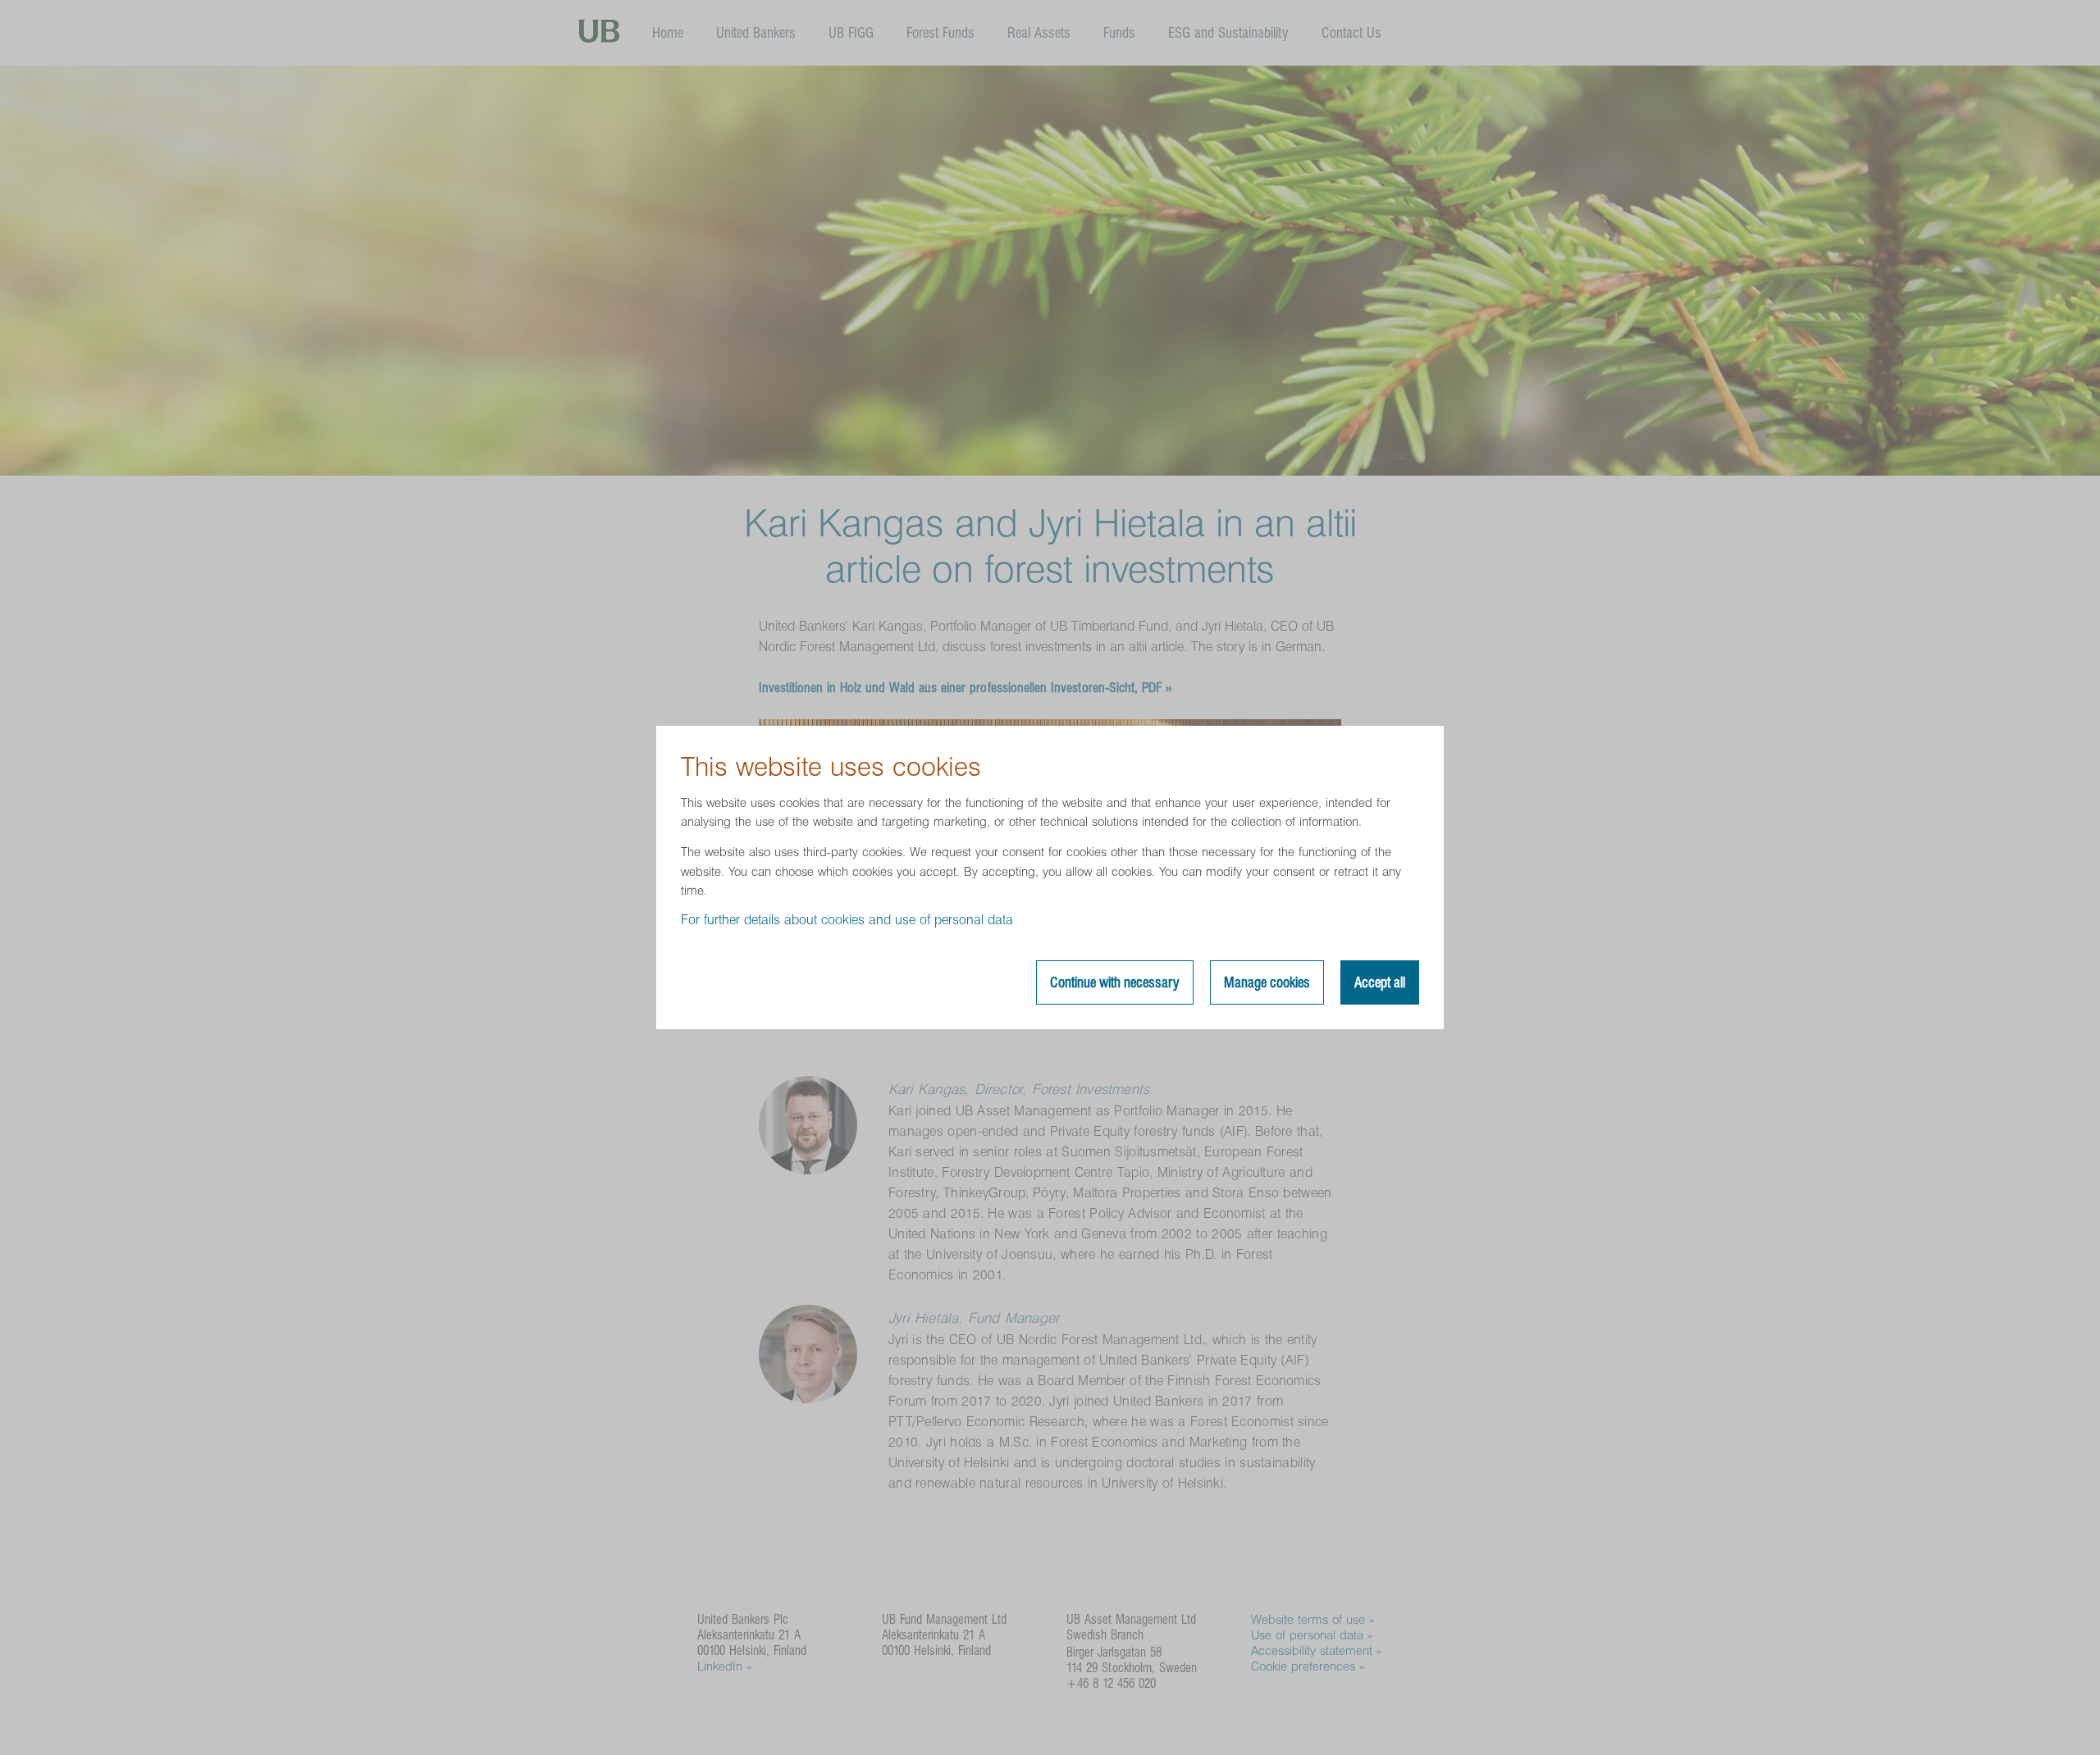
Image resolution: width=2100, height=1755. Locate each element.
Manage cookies (1267, 982)
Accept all (1380, 982)
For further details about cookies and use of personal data (847, 920)
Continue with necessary (1115, 982)
